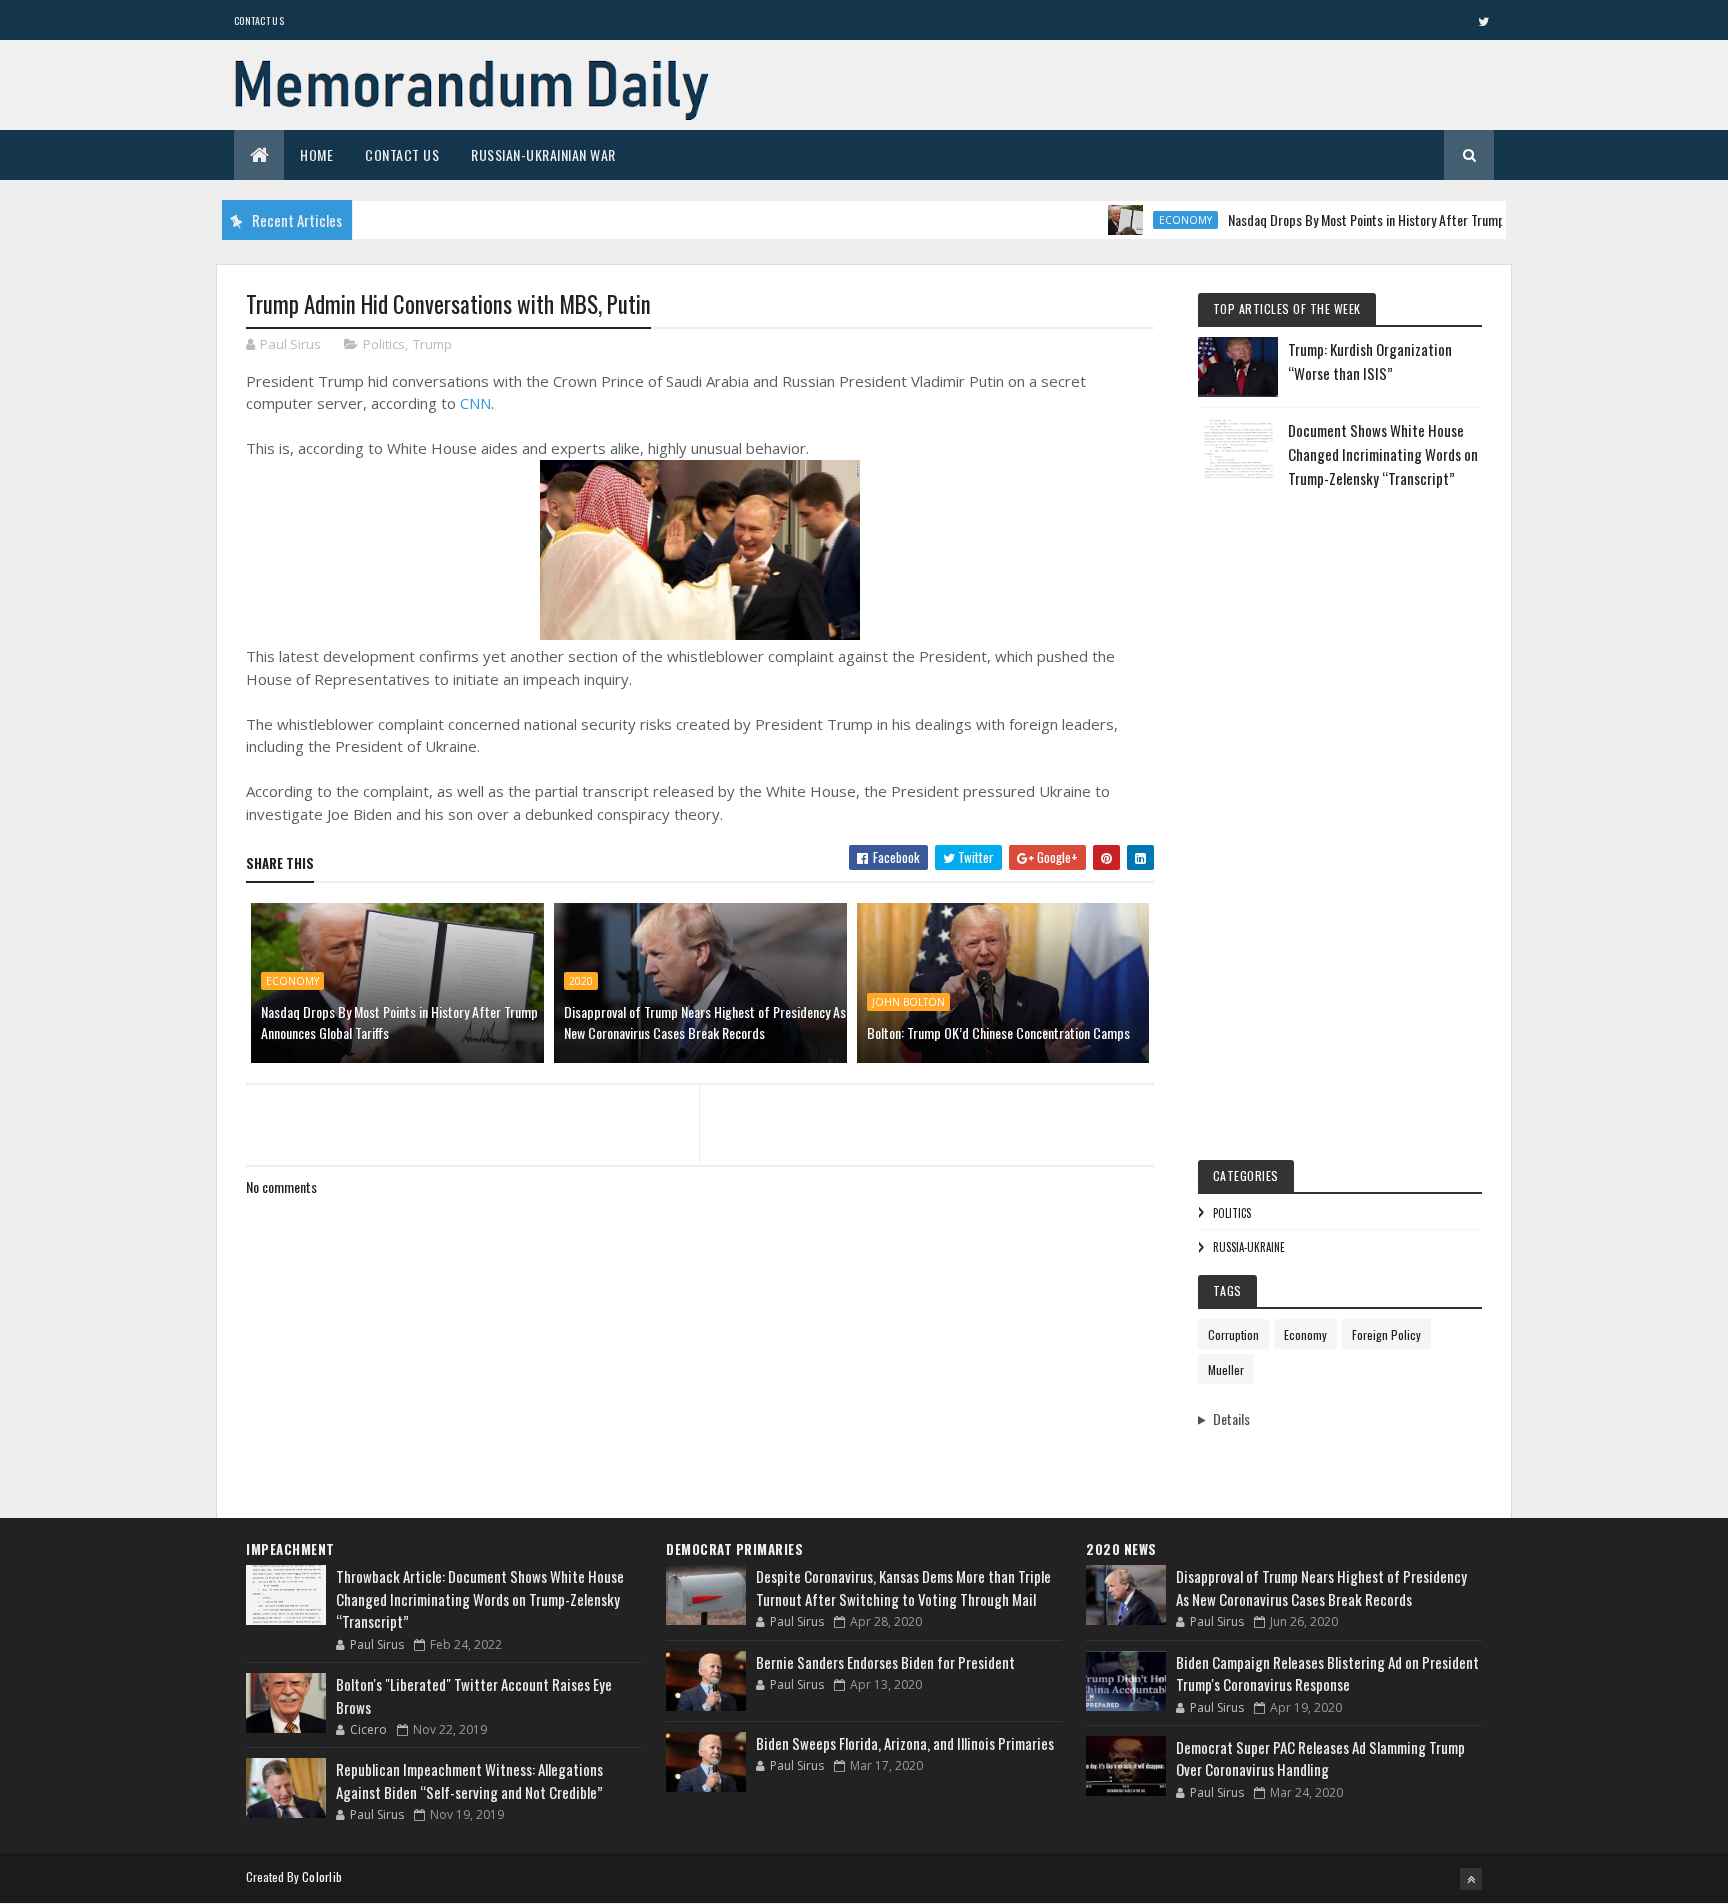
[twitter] (1483, 21)
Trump (432, 344)
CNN (475, 403)
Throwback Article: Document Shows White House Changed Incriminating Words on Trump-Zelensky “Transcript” (480, 1598)
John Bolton (908, 1002)
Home (316, 154)
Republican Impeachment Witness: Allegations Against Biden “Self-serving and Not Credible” (469, 1780)
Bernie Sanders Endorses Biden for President (885, 1662)
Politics (384, 344)
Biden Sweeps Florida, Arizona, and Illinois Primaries (905, 1743)
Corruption (1233, 1334)
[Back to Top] (1471, 1879)
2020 (581, 981)
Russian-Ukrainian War (543, 154)
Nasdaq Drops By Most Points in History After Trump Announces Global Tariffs (1396, 219)
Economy (1149, 220)
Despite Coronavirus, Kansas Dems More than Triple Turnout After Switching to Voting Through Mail (903, 1587)
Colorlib (322, 1876)
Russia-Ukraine (1249, 1247)
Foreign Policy (1386, 1334)
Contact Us (259, 20)
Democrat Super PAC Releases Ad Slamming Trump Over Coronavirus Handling (1320, 1758)
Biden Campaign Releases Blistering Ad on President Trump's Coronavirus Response (1327, 1673)
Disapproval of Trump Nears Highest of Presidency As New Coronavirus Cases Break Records (705, 1022)
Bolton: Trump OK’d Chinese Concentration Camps (998, 1032)
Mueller (1226, 1369)
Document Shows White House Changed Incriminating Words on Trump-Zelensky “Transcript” (1383, 454)
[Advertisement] (1340, 810)
